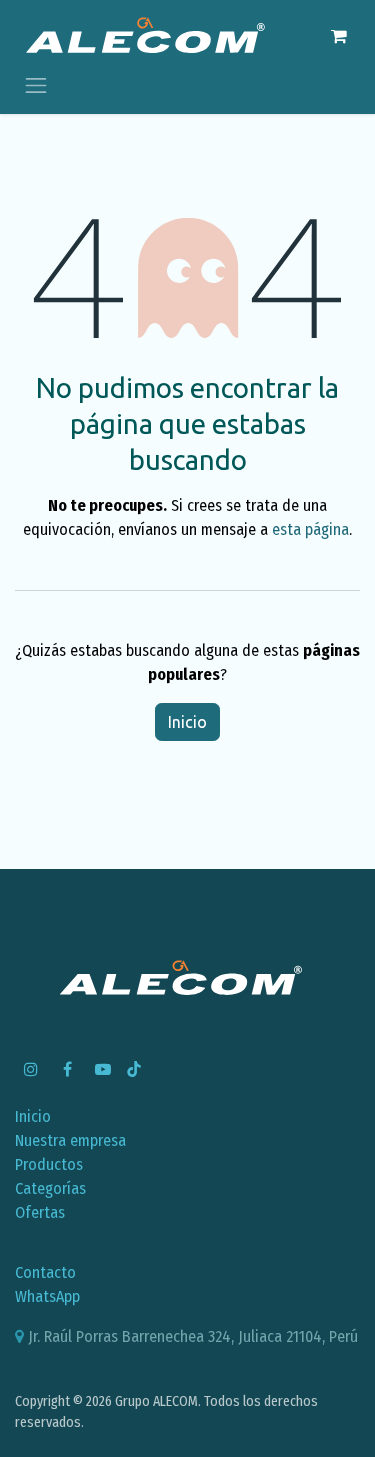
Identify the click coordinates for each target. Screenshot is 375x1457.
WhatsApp (47, 1296)
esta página (310, 529)
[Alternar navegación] (36, 84)
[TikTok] (134, 1069)
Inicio (187, 722)
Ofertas (40, 1212)
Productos (49, 1164)
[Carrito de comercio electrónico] (339, 36)
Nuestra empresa (70, 1140)
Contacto (45, 1272)
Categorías (50, 1188)
